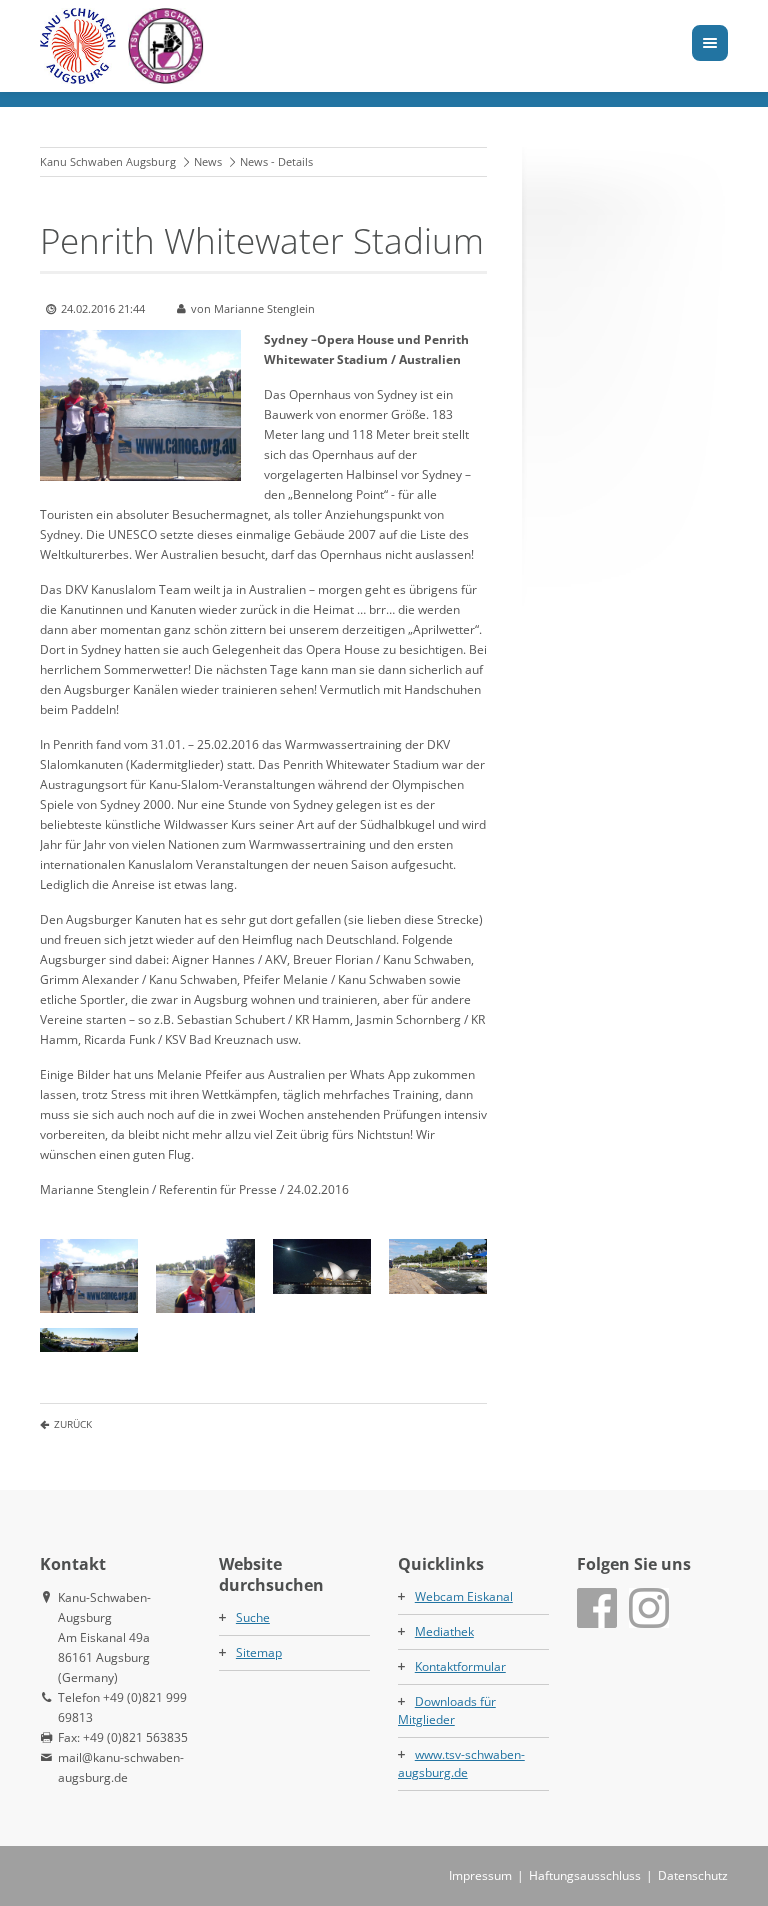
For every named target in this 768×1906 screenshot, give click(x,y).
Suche (253, 1617)
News (208, 161)
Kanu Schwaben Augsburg (108, 161)
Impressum (480, 1875)
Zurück (73, 1424)
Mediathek (444, 1631)
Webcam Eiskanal (464, 1596)
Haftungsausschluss (585, 1875)
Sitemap (259, 1652)
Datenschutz (693, 1875)
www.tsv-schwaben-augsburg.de (461, 1763)
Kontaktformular (460, 1666)
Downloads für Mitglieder (447, 1710)
